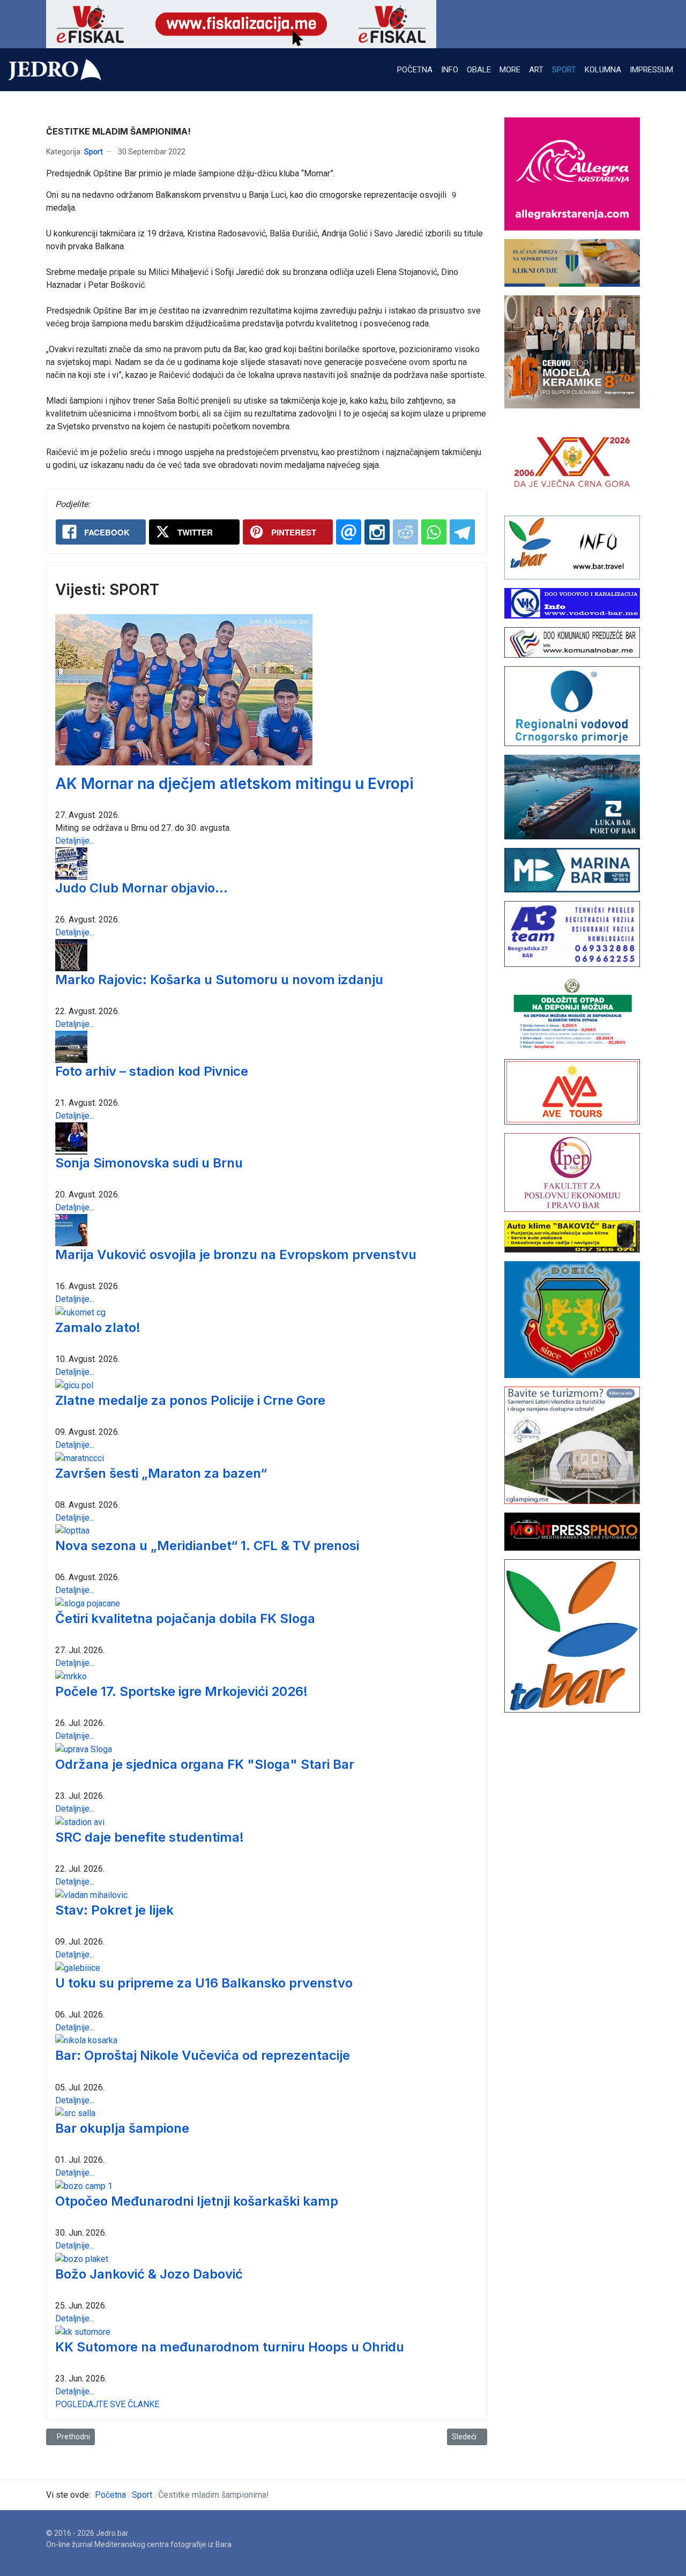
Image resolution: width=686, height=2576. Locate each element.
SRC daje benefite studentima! (150, 1837)
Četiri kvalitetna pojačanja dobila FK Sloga (185, 1618)
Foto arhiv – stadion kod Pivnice (152, 1071)
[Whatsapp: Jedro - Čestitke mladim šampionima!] (434, 532)
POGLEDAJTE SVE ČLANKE (107, 2404)
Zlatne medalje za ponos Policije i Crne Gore (190, 1400)
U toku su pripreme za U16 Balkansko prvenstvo (204, 1983)
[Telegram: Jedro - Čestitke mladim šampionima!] (462, 532)
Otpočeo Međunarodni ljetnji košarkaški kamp (197, 2201)
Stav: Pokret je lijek (114, 1910)
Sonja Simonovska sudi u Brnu (149, 1163)
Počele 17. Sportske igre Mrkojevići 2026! (181, 1691)
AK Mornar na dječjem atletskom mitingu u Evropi (234, 784)
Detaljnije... (75, 841)
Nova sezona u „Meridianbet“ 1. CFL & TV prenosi (207, 1546)
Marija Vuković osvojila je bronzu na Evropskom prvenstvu (236, 1255)
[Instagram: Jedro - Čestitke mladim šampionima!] (377, 532)
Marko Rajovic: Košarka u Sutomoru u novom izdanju (219, 980)
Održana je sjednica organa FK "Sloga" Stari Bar (205, 1764)
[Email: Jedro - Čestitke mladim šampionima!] (349, 532)
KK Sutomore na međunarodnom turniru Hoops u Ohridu (230, 2347)
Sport (94, 152)
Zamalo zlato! (98, 1327)
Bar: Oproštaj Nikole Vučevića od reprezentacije (203, 2055)
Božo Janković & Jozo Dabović (149, 2274)
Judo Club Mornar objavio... (141, 888)
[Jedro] (55, 70)
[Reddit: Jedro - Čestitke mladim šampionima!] (405, 532)
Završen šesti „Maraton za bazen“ (161, 1473)
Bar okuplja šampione (122, 2128)
